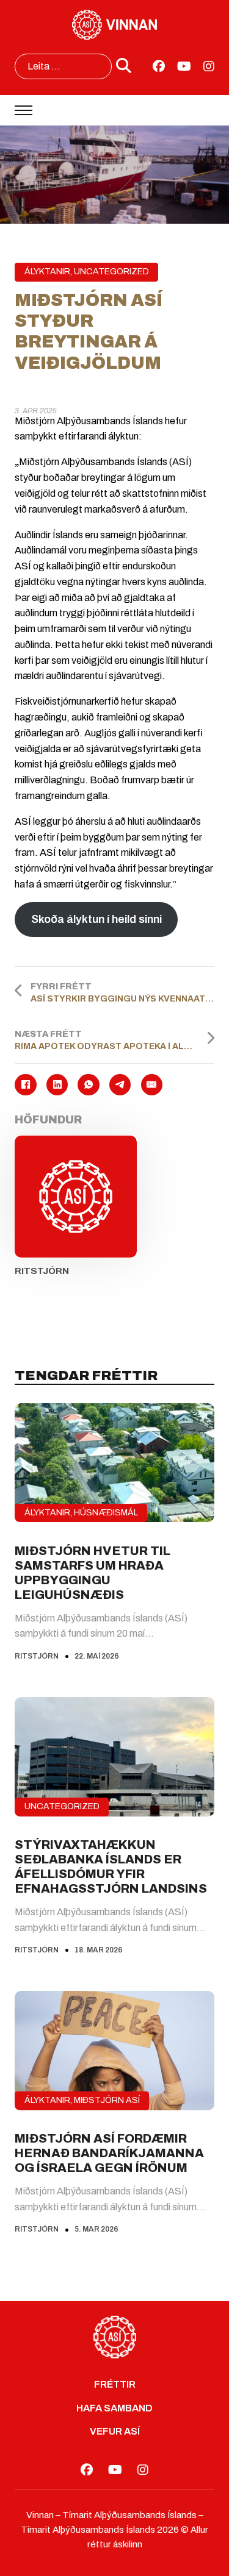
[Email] (152, 1085)
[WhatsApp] (88, 1085)
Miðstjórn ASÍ (107, 2100)
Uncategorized (111, 272)
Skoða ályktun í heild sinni (96, 919)
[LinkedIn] (57, 1085)
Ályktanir (47, 272)
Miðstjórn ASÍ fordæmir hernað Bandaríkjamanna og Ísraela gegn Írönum (109, 2153)
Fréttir (115, 2384)
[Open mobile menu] (24, 110)
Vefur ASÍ (115, 2431)
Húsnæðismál (106, 1513)
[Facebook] (25, 1085)
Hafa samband (114, 2408)
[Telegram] (120, 1085)
